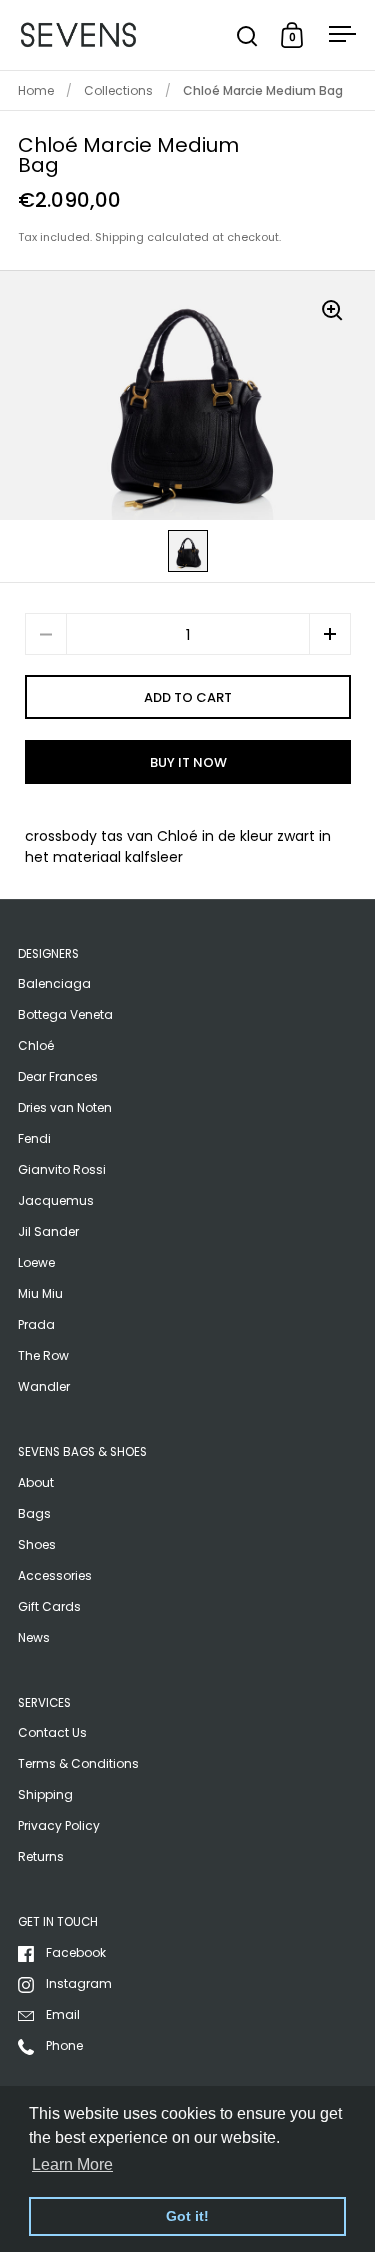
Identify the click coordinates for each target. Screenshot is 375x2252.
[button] (330, 634)
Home (36, 90)
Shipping (119, 237)
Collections (118, 90)
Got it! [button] (187, 2216)
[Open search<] (247, 35)
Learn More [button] (72, 2164)
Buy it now (188, 762)
